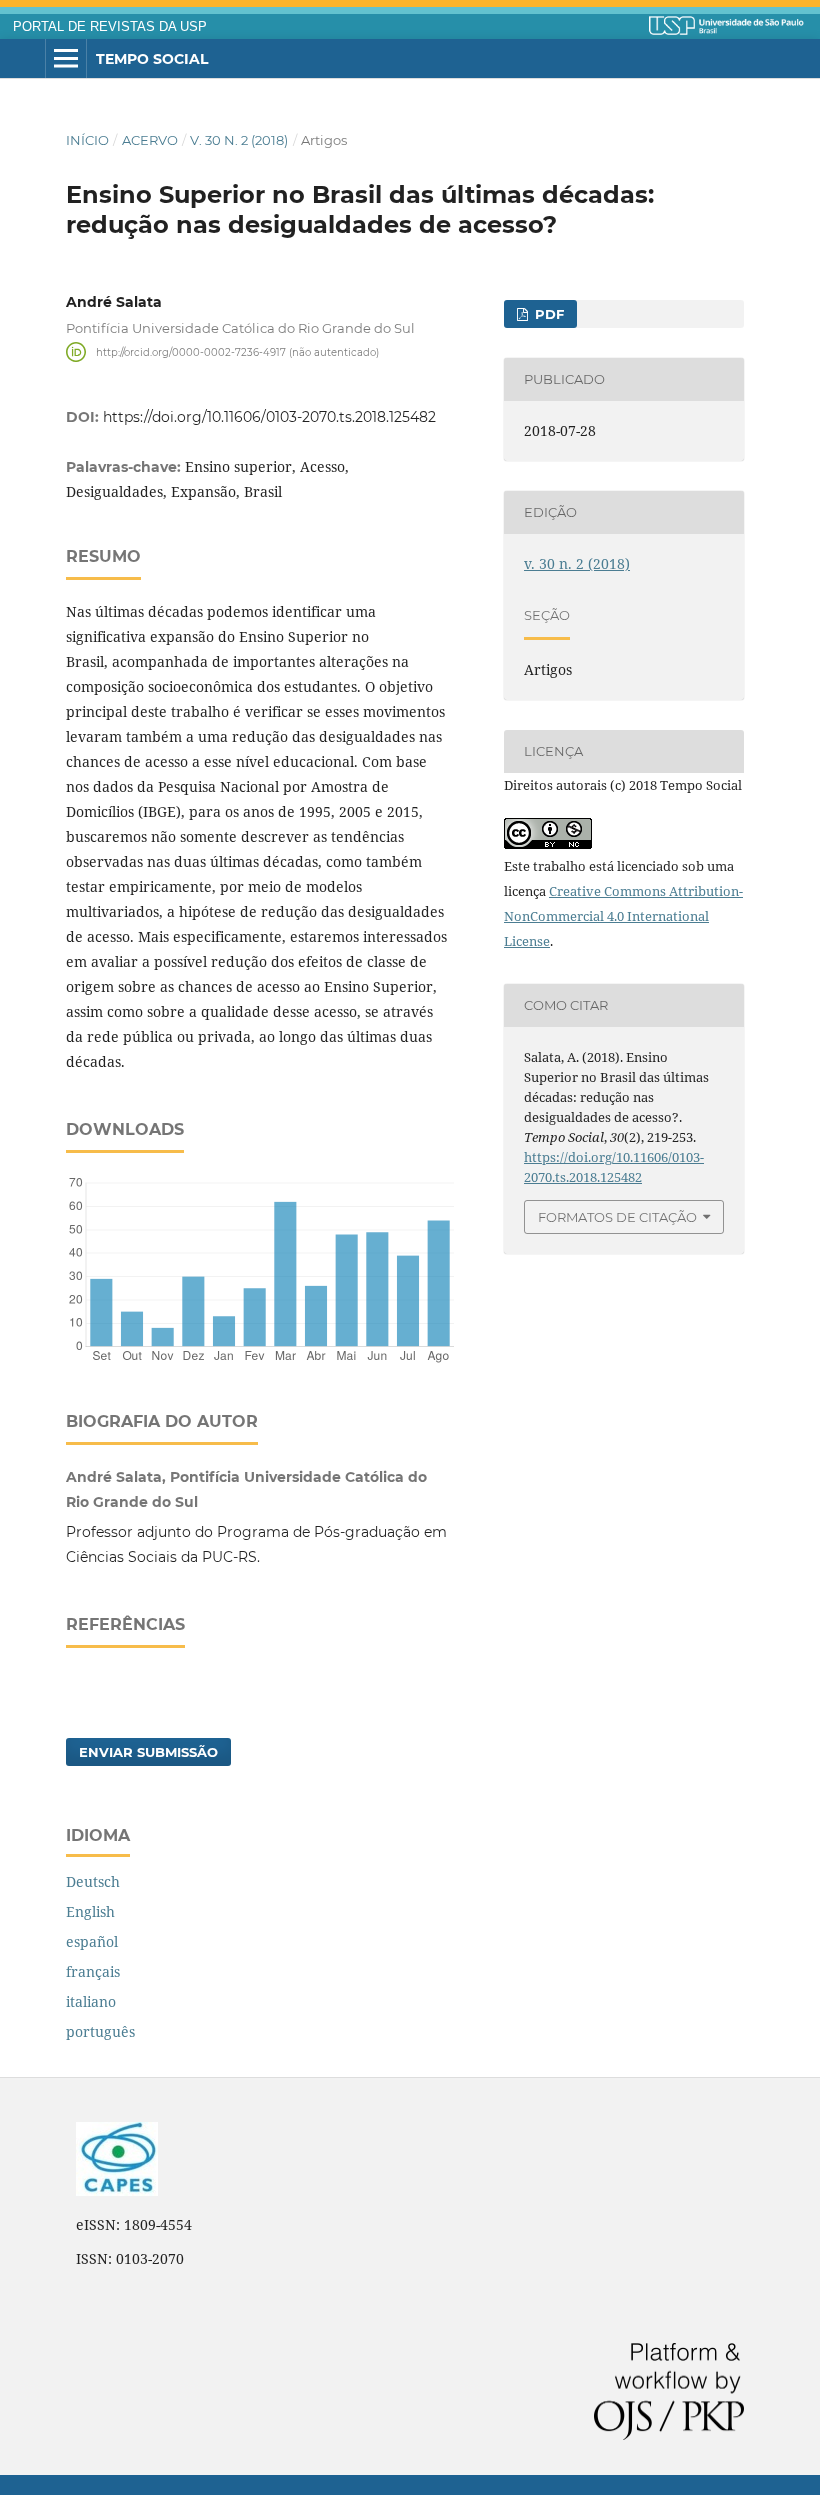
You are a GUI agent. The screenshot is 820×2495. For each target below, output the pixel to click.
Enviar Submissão (148, 1752)
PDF (547, 314)
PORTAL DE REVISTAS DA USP (110, 27)
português (100, 2031)
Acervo (150, 140)
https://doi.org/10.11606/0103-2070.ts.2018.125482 (269, 417)
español (92, 1941)
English (90, 1911)
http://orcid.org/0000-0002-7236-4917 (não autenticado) (237, 351)
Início (87, 140)
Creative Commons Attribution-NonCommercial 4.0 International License (623, 916)
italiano (91, 2001)
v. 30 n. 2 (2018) (239, 140)
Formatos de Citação (617, 1217)
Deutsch (93, 1881)
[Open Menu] (66, 59)
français (93, 1971)
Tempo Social (152, 59)
